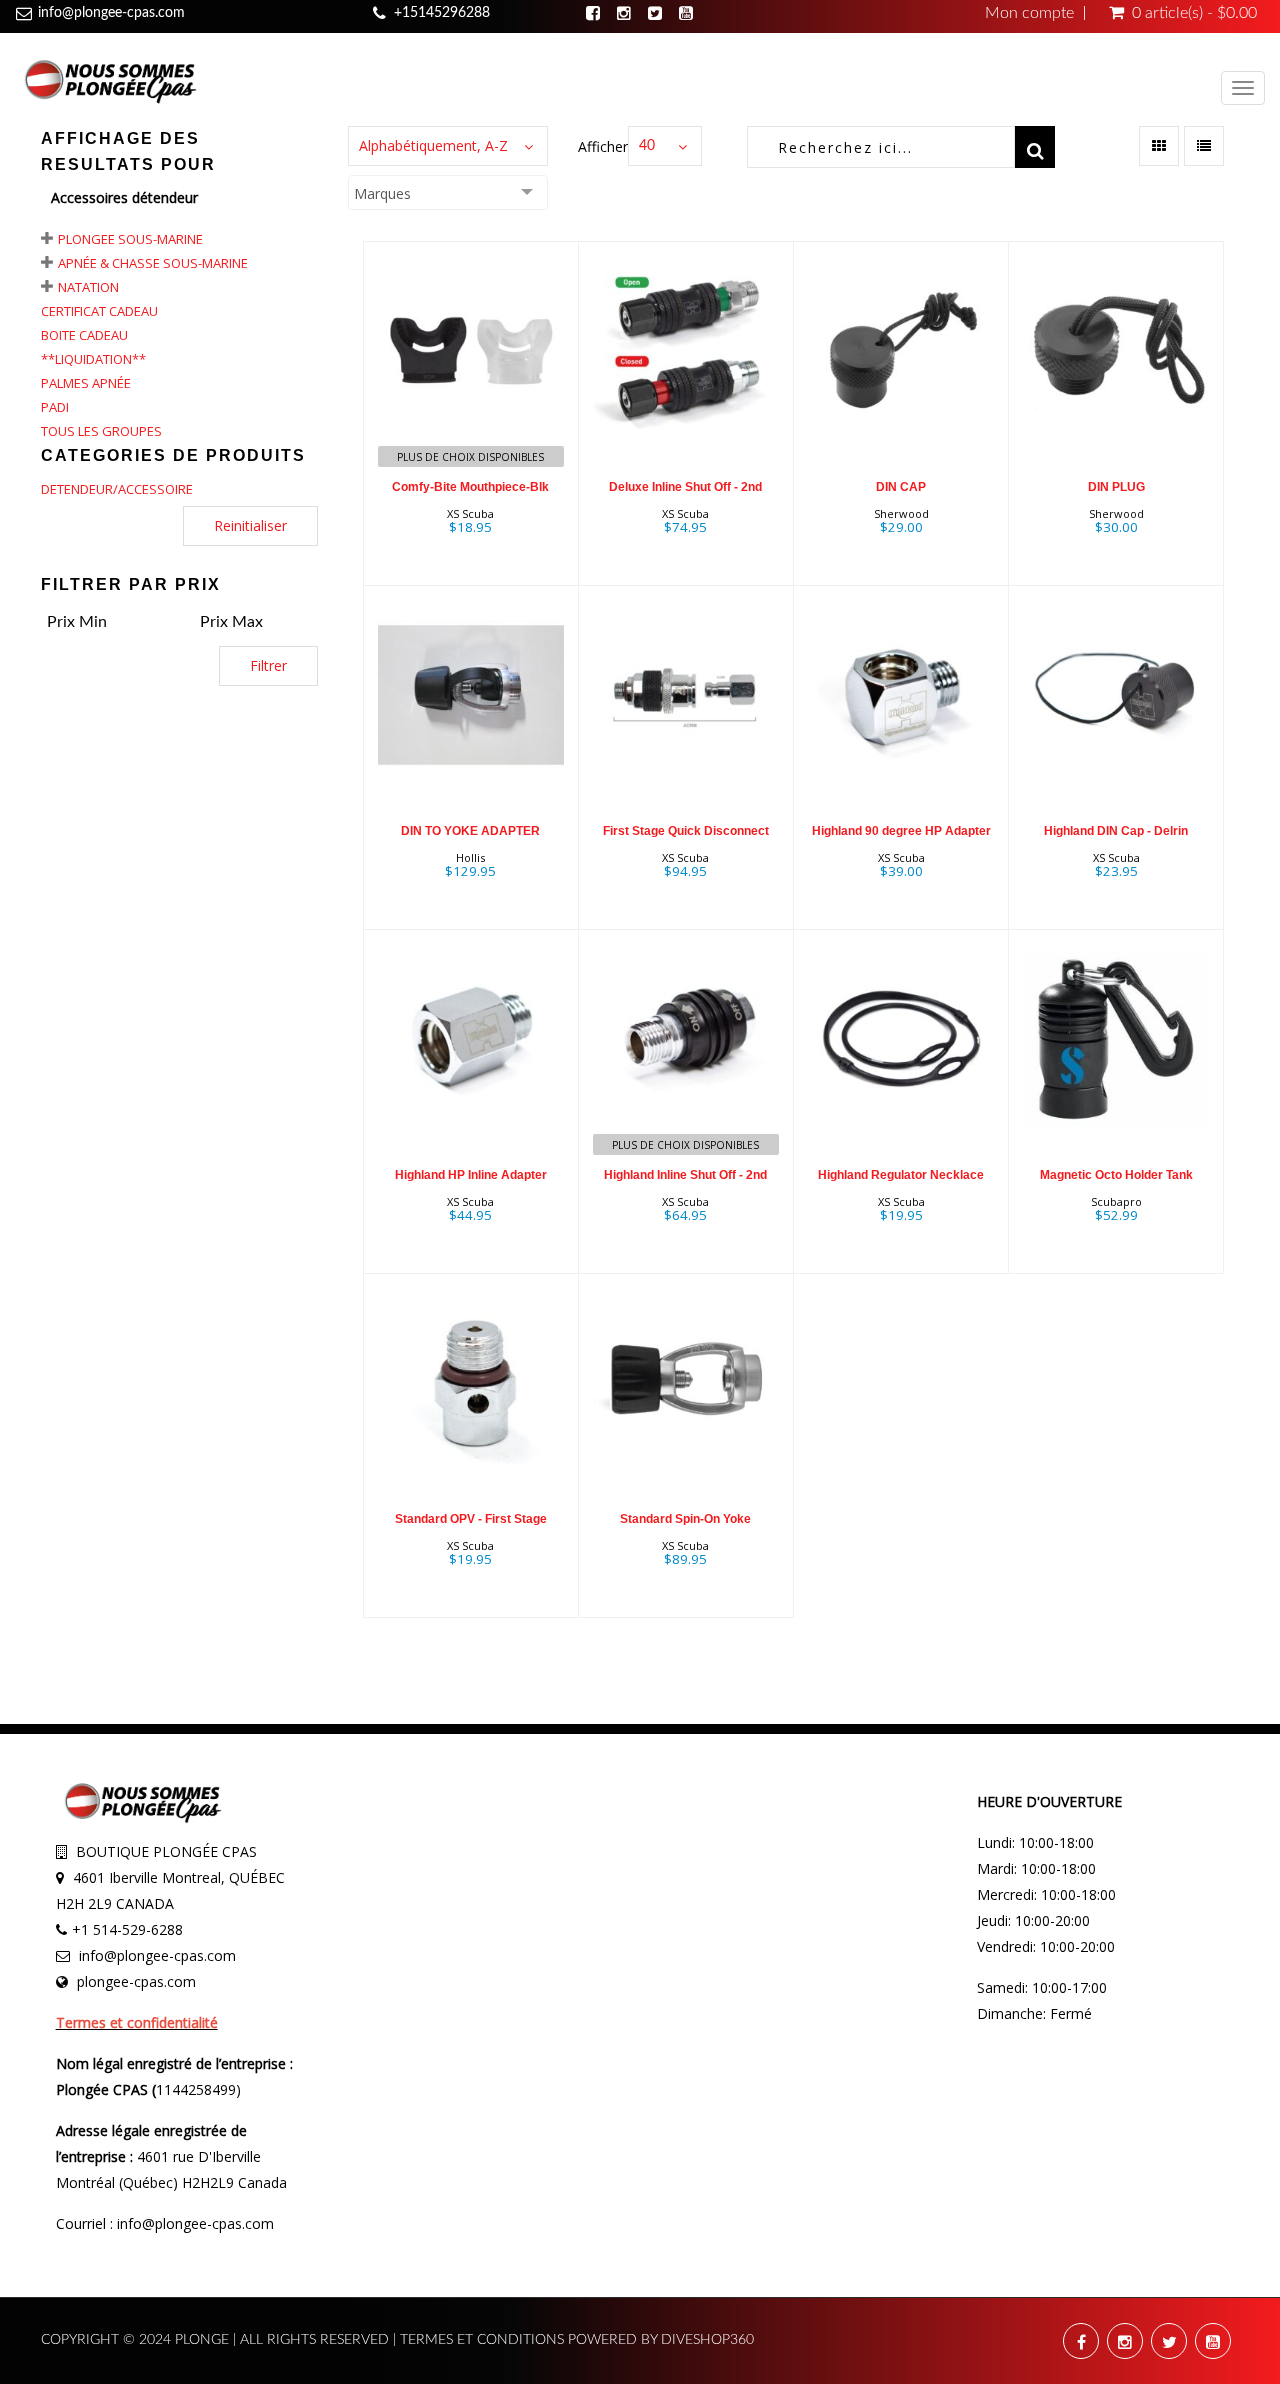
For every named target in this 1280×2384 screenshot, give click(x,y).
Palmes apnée (86, 383)
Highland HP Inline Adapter (471, 1175)
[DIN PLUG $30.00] (1116, 411)
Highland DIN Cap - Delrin (1116, 831)
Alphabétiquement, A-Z (433, 145)
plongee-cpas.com (136, 1981)
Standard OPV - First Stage (471, 1519)
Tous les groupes (101, 431)
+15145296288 (442, 13)
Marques (382, 193)
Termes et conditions (484, 2340)
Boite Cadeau (84, 335)
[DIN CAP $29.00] (901, 411)
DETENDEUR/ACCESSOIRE (117, 489)
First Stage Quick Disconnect (686, 831)
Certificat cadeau (99, 311)
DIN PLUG (1116, 487)
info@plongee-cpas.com (111, 13)
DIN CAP (901, 487)
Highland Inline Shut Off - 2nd (685, 1175)
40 (647, 146)
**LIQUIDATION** (93, 359)
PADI (55, 407)
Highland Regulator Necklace (901, 1175)
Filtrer (268, 665)
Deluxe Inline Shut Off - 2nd (685, 487)
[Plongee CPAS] (110, 79)
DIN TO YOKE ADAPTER (470, 831)
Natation (88, 287)
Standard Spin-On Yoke (685, 1519)
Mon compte (1029, 13)
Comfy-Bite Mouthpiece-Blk (470, 487)
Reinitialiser (250, 525)
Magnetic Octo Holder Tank (1116, 1175)
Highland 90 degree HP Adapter (901, 831)
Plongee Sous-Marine (130, 239)
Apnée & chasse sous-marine (153, 263)
